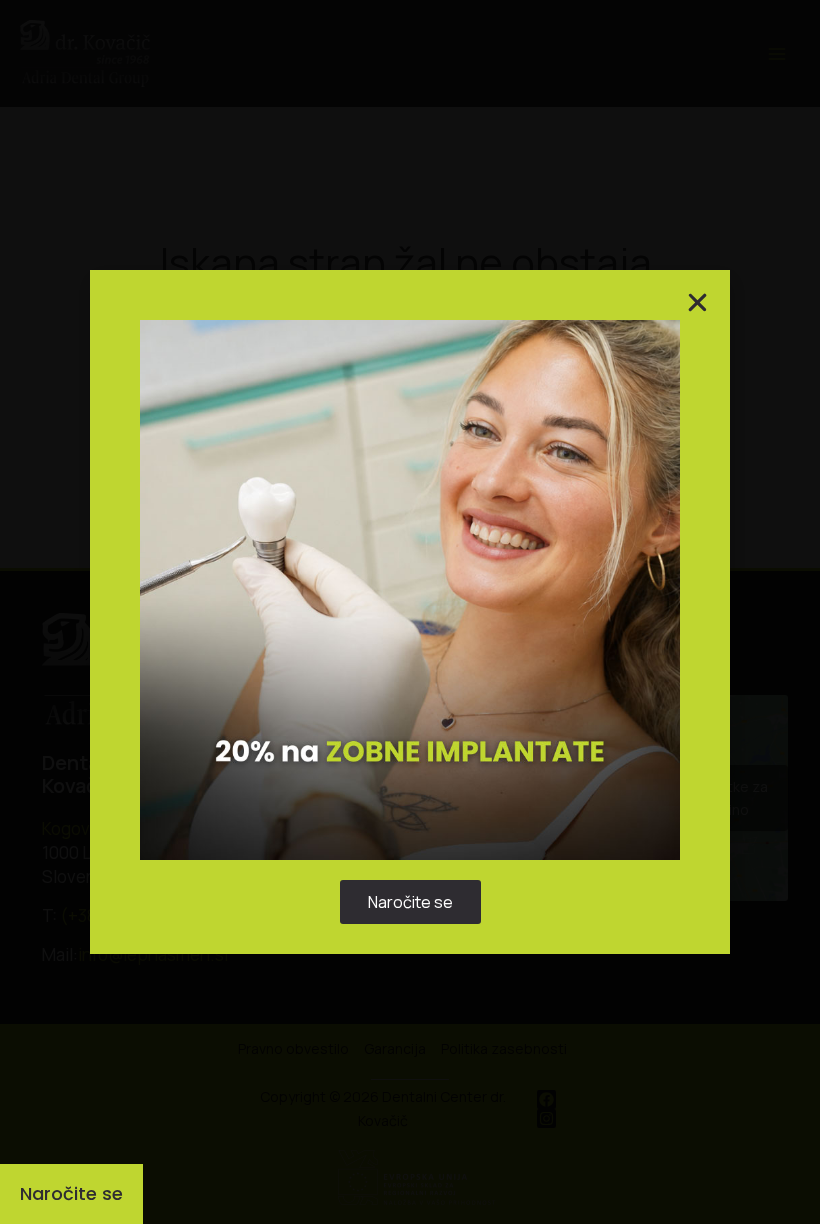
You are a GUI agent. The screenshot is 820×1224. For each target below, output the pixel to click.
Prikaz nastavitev (534, 669)
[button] (643, 508)
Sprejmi (286, 669)
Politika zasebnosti (400, 716)
